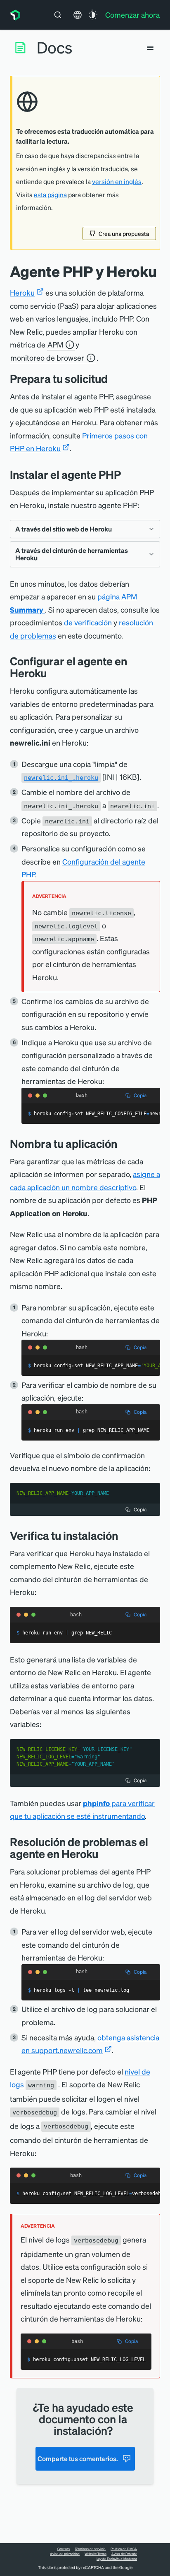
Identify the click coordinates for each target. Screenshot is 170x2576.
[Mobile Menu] (150, 48)
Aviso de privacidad (65, 2554)
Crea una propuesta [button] (124, 233)
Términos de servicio (90, 2549)
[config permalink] (53, 673)
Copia (140, 1095)
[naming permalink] (123, 1143)
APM (55, 344)
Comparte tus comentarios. (78, 2458)
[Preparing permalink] (114, 379)
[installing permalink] (127, 474)
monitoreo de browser (47, 358)
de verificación (88, 622)
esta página (50, 195)
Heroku (22, 293)
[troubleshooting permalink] (104, 1854)
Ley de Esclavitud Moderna (117, 2559)
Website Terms (96, 2554)
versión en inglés (117, 182)
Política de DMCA (124, 2549)
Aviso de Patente (124, 2554)
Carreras (64, 2549)
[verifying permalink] (124, 1535)
